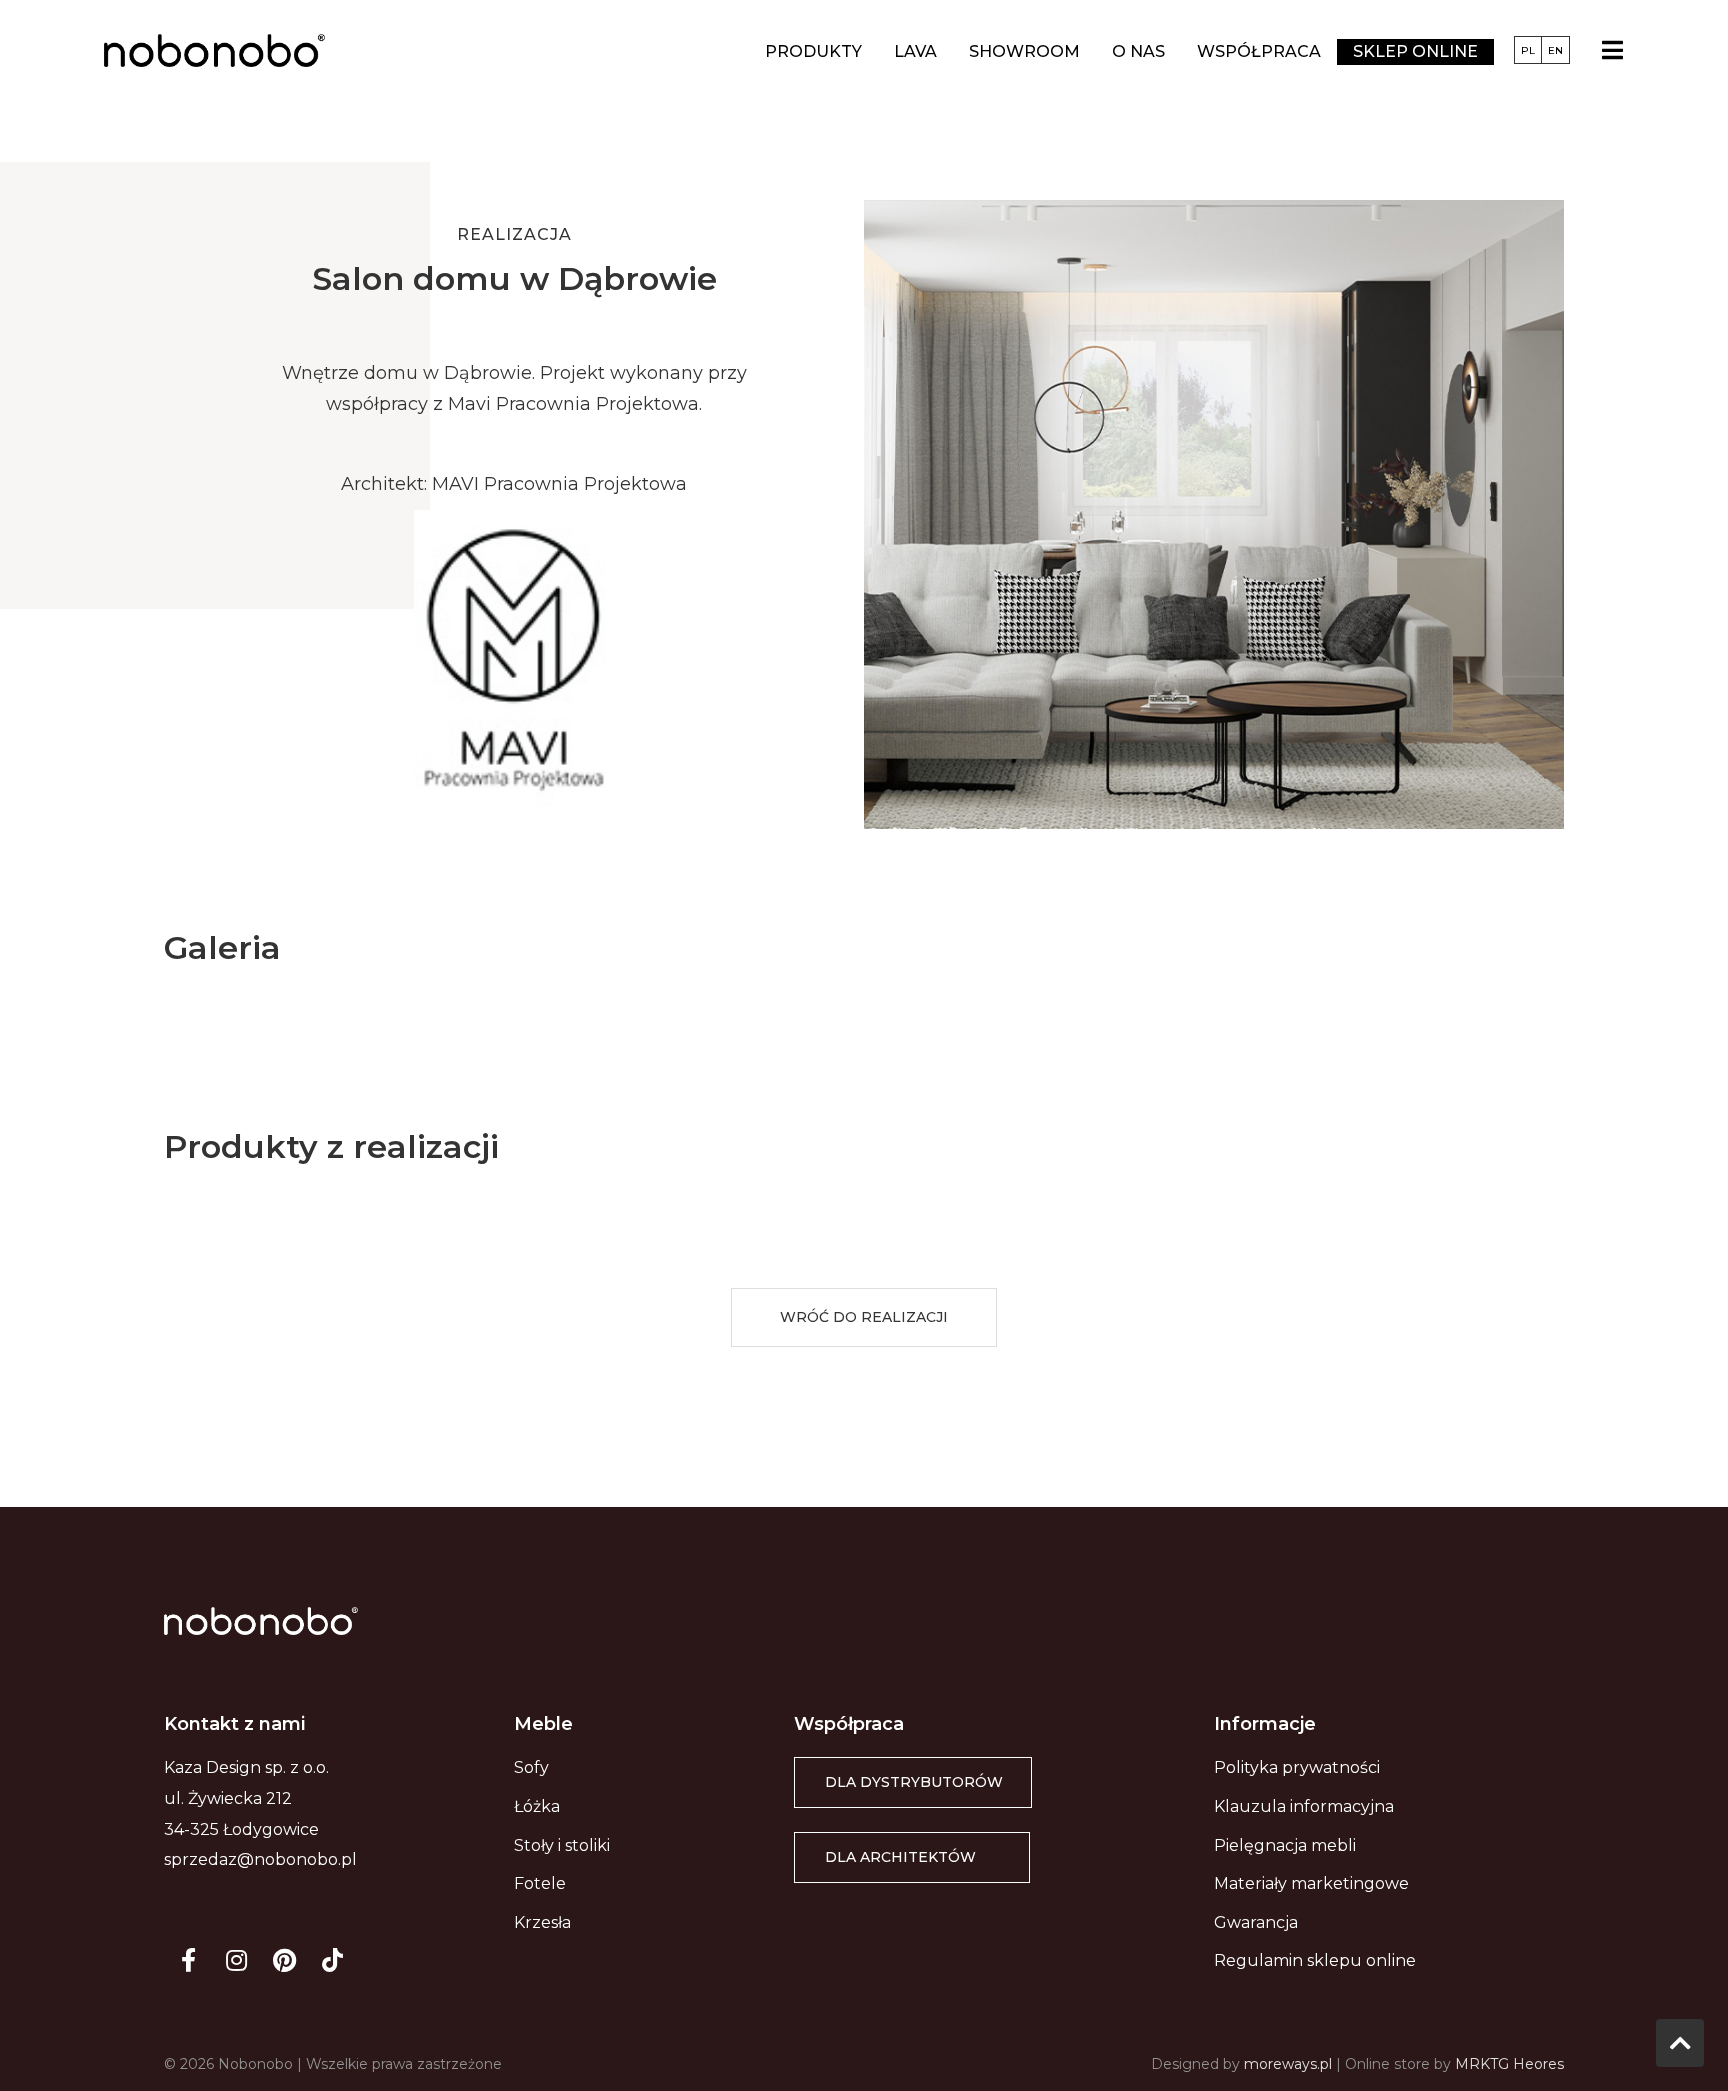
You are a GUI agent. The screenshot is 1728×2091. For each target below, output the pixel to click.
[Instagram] (236, 1960)
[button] (864, 1317)
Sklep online (1415, 51)
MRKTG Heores (1509, 2064)
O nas (1138, 51)
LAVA (915, 51)
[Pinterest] (284, 1960)
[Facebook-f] (188, 1960)
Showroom (1024, 51)
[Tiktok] (332, 1960)
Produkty (813, 51)
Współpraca (1259, 51)
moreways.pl (1288, 2064)
